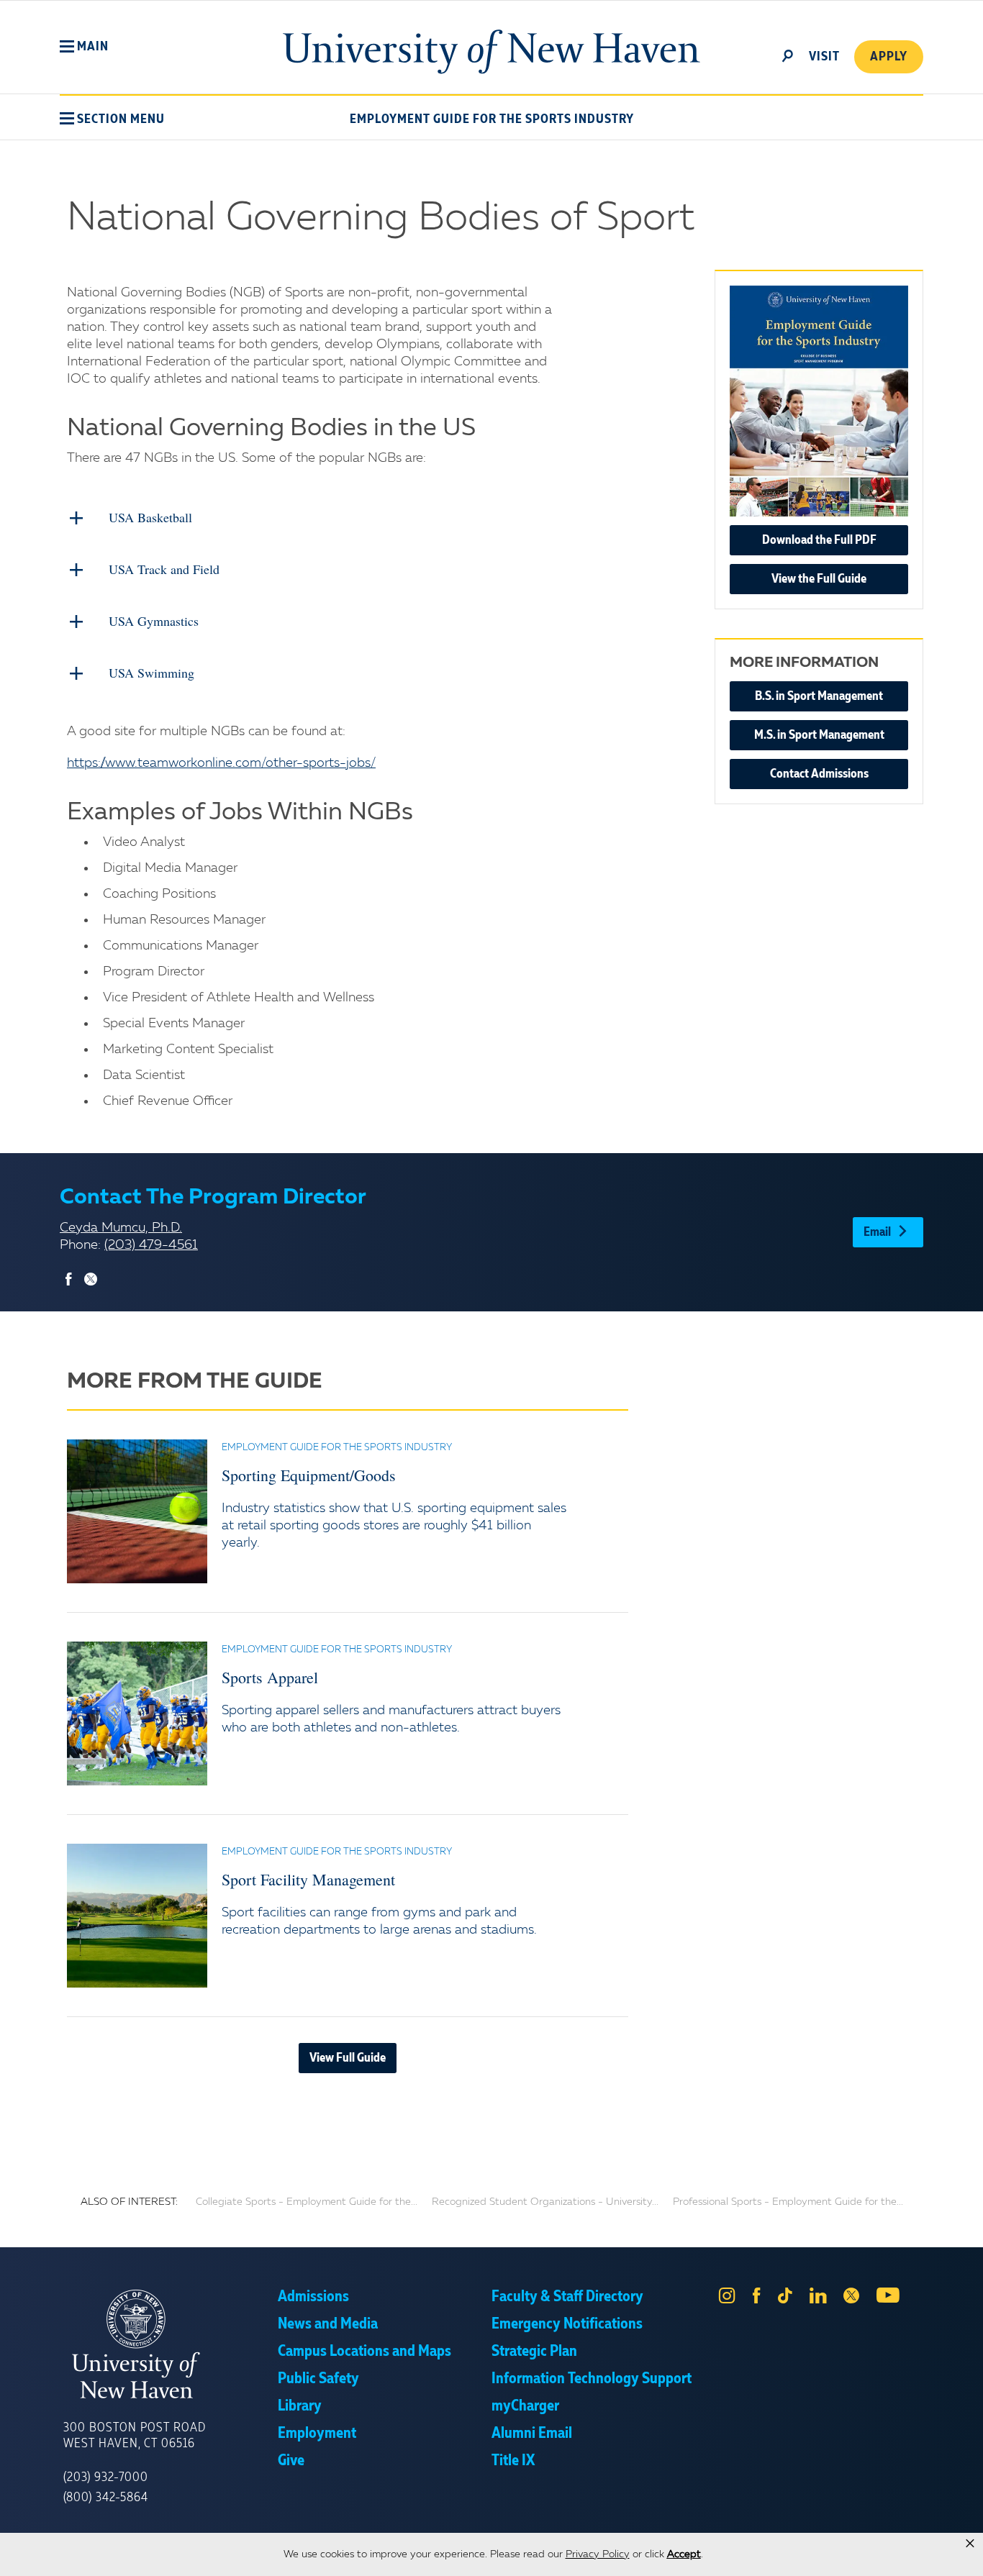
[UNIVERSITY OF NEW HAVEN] (171, 2344)
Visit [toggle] (824, 57)
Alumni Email (532, 2434)
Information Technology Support (592, 2379)
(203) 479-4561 (151, 1245)
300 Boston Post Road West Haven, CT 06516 (135, 2436)
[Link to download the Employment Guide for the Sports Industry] (819, 401)
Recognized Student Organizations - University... (545, 2202)
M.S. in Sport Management (819, 735)
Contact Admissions (819, 774)
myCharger (525, 2406)
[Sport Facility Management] (137, 1916)
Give (291, 2461)
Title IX (513, 2461)
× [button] (970, 2544)
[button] (84, 47)
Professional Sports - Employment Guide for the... (788, 2202)
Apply (889, 57)
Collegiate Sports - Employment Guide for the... (307, 2202)
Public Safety (318, 2379)
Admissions (313, 2297)
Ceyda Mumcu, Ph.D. (121, 1228)
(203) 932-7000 (106, 2477)
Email (877, 1232)
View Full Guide (348, 2058)
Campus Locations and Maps (364, 2352)
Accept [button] (684, 2554)
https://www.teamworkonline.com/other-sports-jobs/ (221, 763)
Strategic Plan (534, 2352)
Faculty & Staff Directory (567, 2297)
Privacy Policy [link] (598, 2554)
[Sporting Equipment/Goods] (137, 1511)
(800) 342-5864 (106, 2498)
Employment (317, 2434)
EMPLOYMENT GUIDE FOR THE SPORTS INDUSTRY (492, 119)
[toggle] (788, 55)
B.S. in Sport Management (819, 696)
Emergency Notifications (567, 2324)
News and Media (328, 2324)
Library (300, 2406)
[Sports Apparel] (137, 1713)
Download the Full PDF (819, 540)
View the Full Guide (819, 579)
